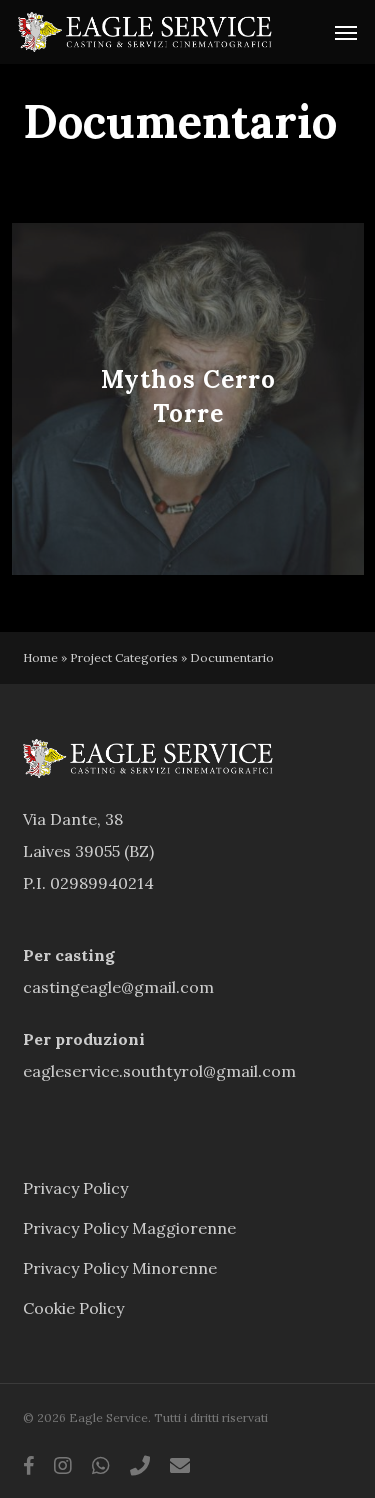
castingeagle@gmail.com (118, 987)
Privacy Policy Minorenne (120, 1268)
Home (40, 657)
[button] (346, 32)
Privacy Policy (75, 1188)
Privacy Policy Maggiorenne (129, 1228)
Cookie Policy (73, 1308)
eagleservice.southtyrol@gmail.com (159, 1071)
